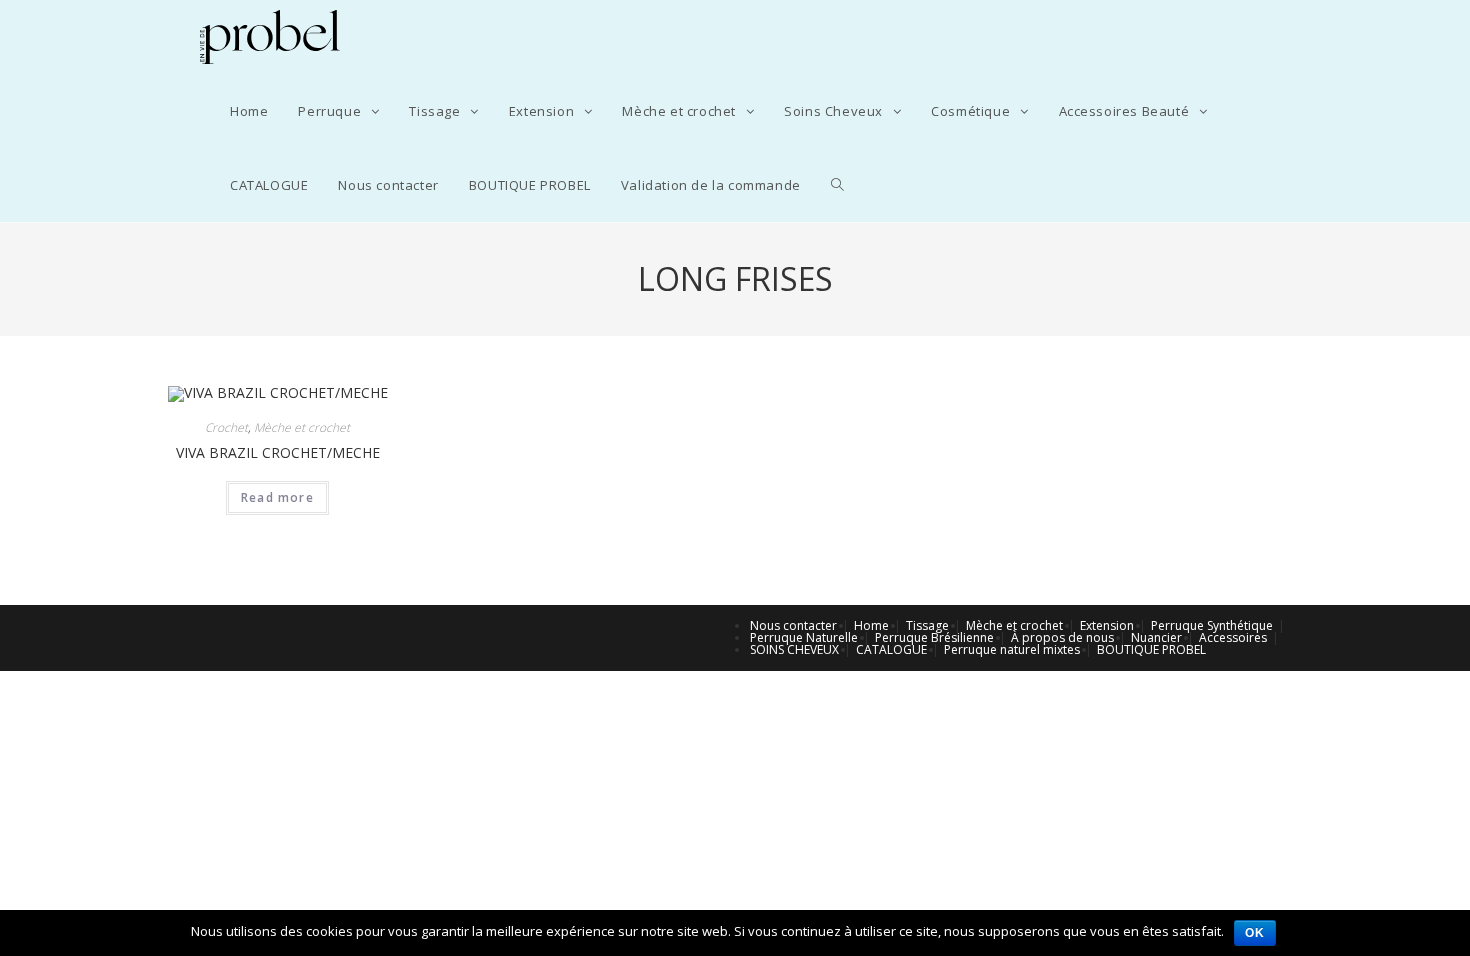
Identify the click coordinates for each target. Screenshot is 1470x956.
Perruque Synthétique (1212, 625)
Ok (1255, 933)
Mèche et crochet (302, 427)
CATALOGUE (891, 649)
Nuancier (1156, 637)
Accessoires (1233, 637)
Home (871, 625)
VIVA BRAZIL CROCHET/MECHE (278, 452)
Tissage (927, 625)
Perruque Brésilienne (934, 637)
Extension (1107, 625)
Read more (277, 497)
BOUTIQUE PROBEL (1151, 649)
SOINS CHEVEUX (794, 649)
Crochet (226, 427)
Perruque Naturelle (804, 637)
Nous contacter (793, 625)
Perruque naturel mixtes (1012, 649)
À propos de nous (1062, 637)
